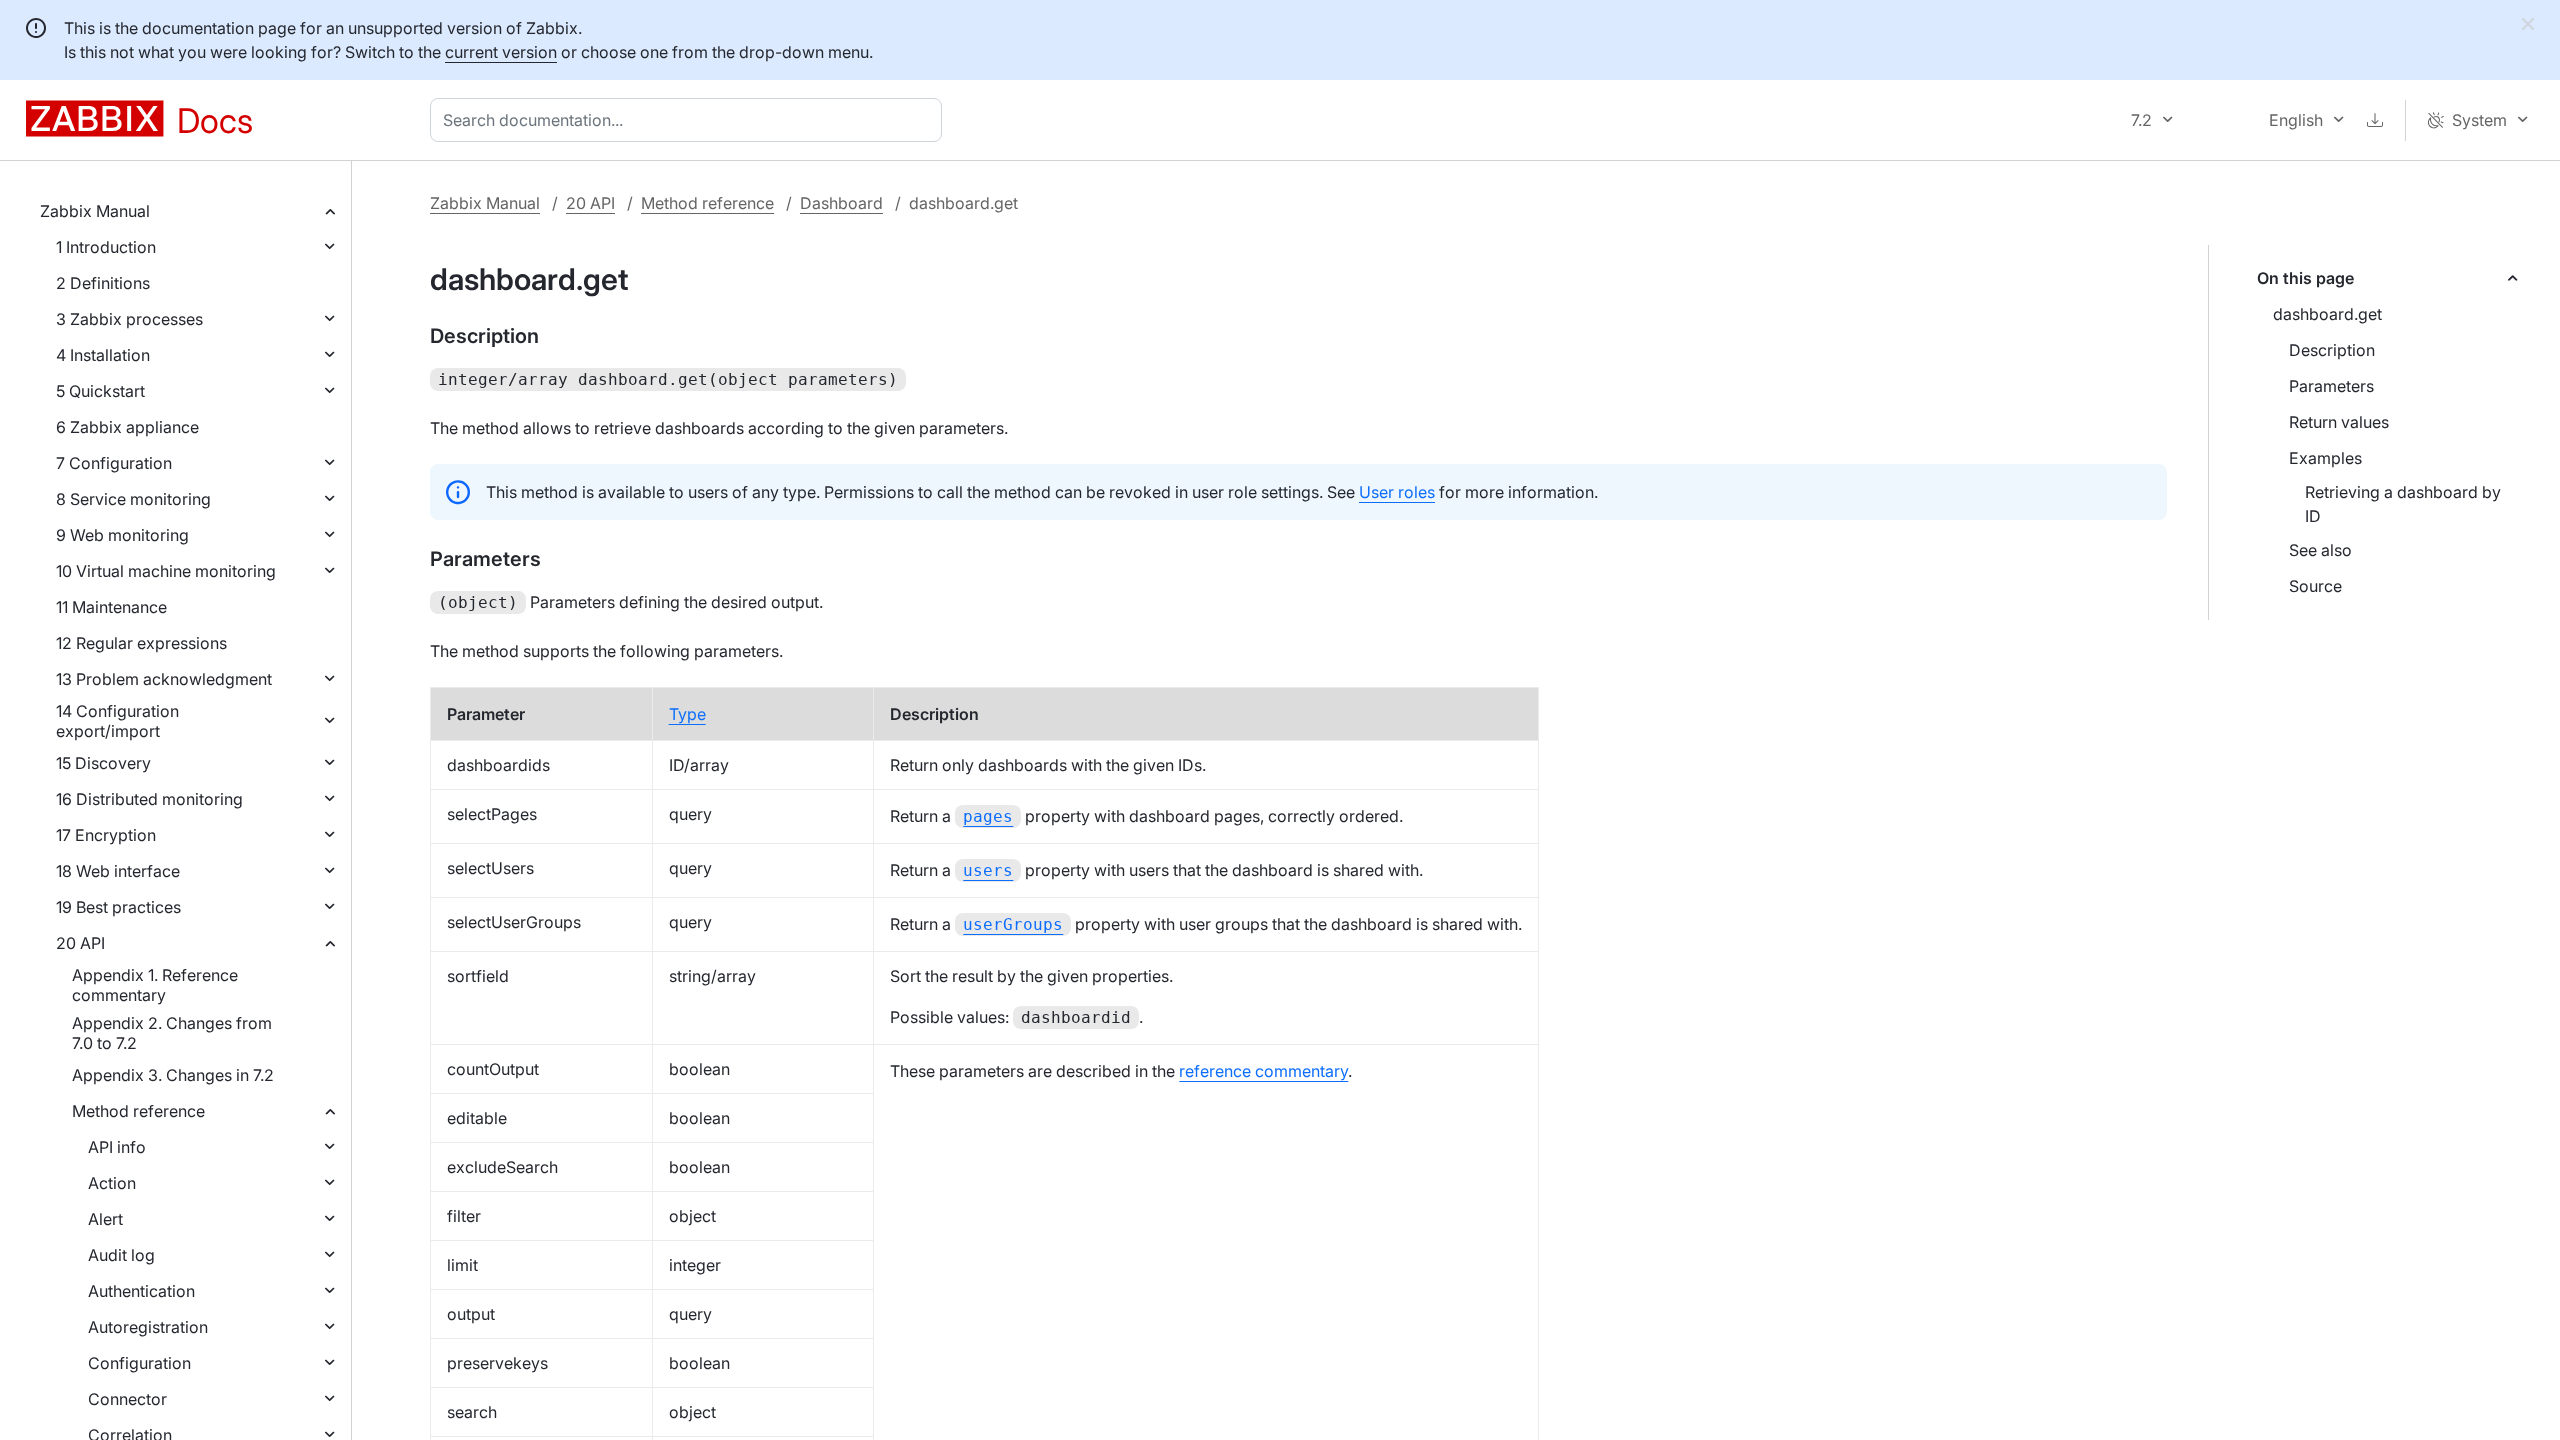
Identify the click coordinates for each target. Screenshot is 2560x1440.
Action (112, 1183)
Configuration (139, 1363)
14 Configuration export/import (117, 721)
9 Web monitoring (122, 535)
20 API (80, 943)
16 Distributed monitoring (149, 799)
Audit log (121, 1255)
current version (501, 52)
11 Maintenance (111, 607)
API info (117, 1147)
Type (687, 714)
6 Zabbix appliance (127, 427)
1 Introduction (106, 247)
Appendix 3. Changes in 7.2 (173, 1075)
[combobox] (690, 120)
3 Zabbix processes (129, 319)
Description (2332, 350)
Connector (127, 1399)
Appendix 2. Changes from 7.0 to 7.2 (172, 1033)
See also (2320, 550)
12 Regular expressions (141, 643)
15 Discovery (103, 763)
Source (2315, 586)
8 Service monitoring (133, 499)
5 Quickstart (100, 391)
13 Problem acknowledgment (164, 679)
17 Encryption (106, 835)
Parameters (2331, 386)
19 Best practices (118, 907)
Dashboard (841, 203)
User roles (1397, 492)
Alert (105, 1219)
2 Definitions (103, 283)
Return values (2339, 422)
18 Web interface (118, 871)
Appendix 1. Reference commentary (155, 985)
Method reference (138, 1111)
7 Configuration (114, 463)
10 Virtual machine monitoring (166, 571)
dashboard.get (2327, 314)
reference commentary (1263, 1071)
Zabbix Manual (95, 211)
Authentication (141, 1291)
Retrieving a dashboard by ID (2403, 504)
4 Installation (103, 355)
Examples (2325, 458)
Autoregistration (148, 1327)
